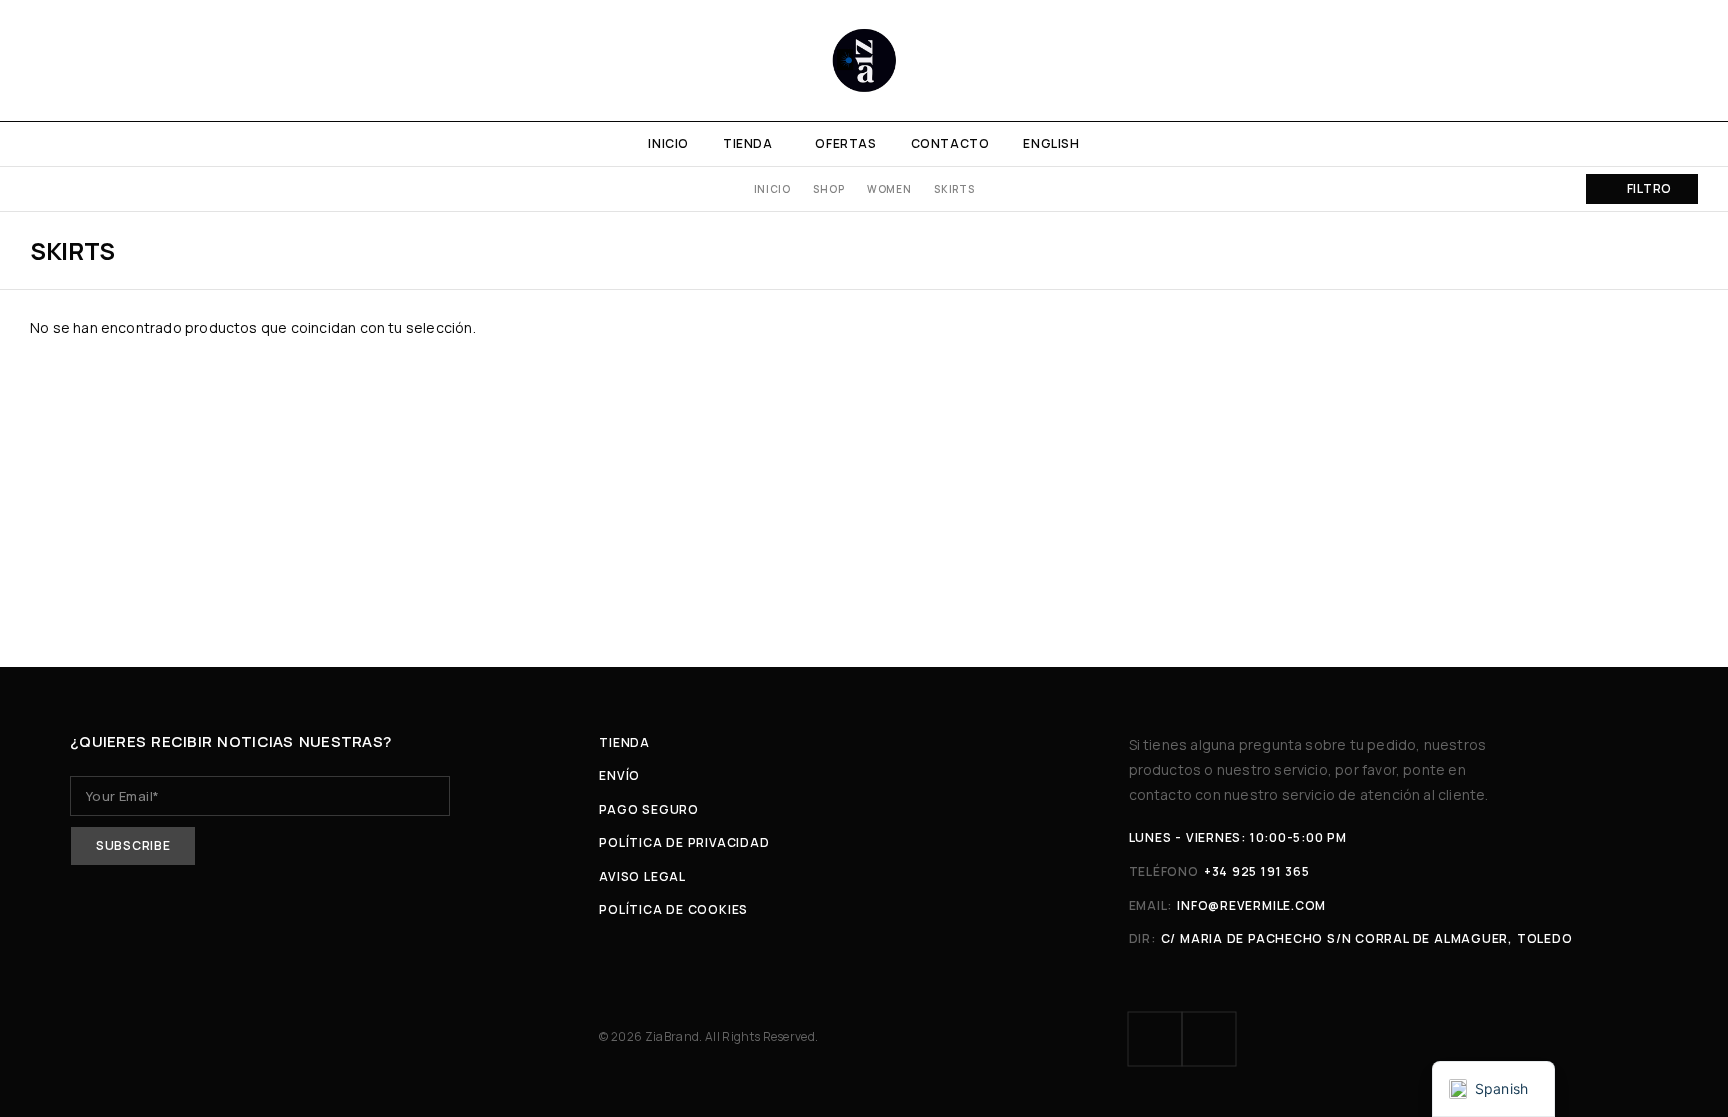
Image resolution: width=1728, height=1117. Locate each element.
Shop (828, 189)
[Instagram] (1209, 1039)
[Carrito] (1690, 60)
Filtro (1649, 188)
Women (889, 189)
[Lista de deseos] (1656, 60)
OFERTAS (845, 143)
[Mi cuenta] (1587, 60)
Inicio (772, 189)
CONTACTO (950, 143)
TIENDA (748, 143)
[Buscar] (1622, 60)
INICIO (668, 143)
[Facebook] (1155, 1039)
